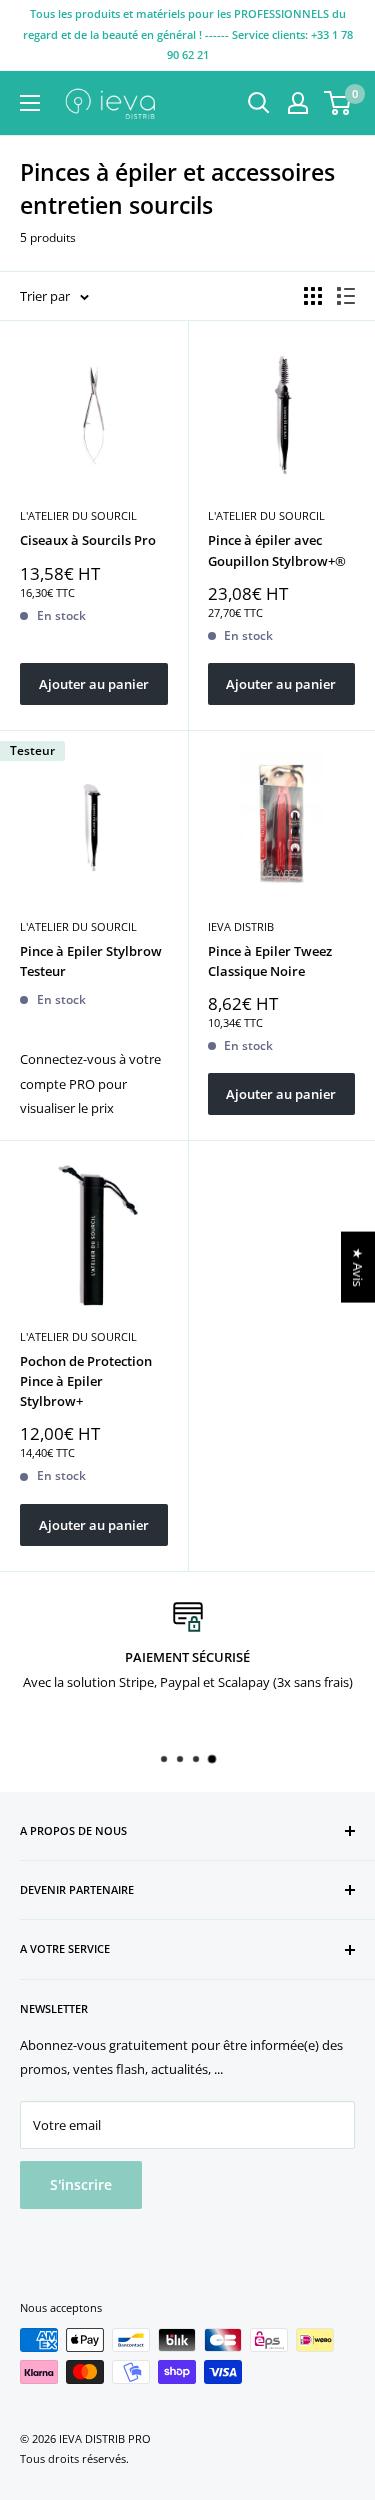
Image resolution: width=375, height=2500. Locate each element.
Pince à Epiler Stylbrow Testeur (91, 961)
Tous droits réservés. (74, 2458)
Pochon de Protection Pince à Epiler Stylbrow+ (86, 1381)
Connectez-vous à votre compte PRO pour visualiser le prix (90, 1083)
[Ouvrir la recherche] (259, 103)
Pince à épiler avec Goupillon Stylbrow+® (277, 550)
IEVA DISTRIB (241, 926)
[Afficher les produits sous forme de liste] (346, 296)
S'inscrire (81, 2184)
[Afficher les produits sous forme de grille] (313, 296)
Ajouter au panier (94, 684)
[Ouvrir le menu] (30, 103)
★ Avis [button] (358, 1267)
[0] (338, 103)
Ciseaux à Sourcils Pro (88, 540)
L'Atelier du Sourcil (78, 515)
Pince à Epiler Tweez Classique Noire (270, 961)
